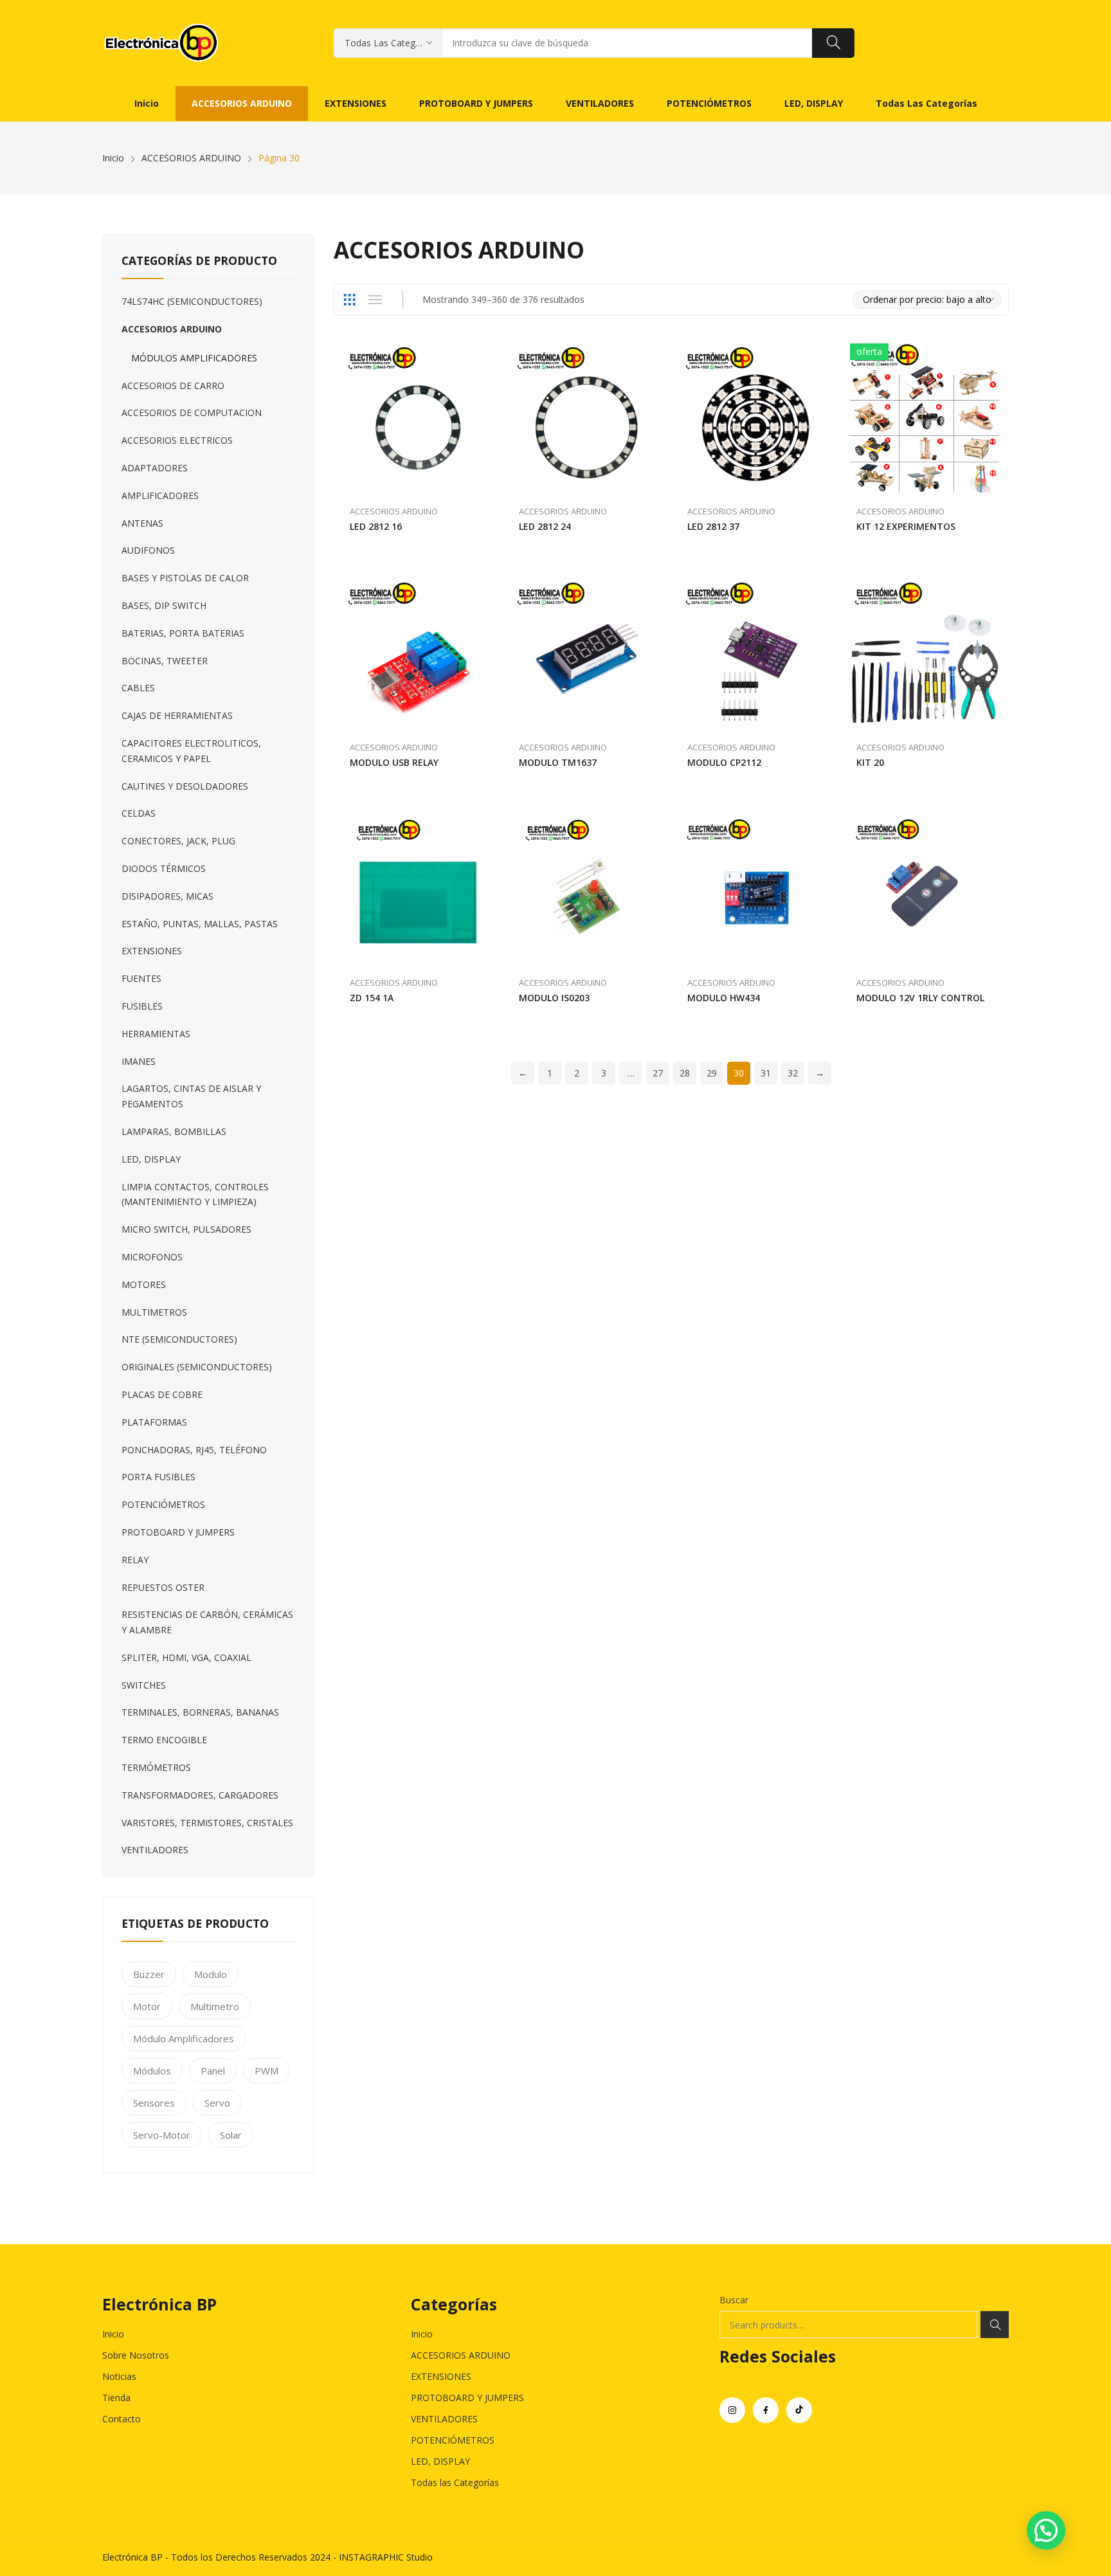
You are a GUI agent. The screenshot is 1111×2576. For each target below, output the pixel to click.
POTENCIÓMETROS (163, 1504)
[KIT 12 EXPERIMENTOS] (925, 418)
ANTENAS (142, 523)
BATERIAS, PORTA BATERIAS (183, 633)
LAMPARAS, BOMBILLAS (174, 1131)
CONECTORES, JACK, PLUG (178, 841)
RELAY (135, 1560)
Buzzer (149, 1974)
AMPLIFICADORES (160, 495)
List (375, 300)
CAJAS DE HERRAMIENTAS (177, 715)
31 (766, 1073)
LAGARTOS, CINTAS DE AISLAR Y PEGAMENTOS (191, 1096)
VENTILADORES (155, 1850)
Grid (349, 300)
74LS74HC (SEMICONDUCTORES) (192, 301)
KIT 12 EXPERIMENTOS (906, 526)
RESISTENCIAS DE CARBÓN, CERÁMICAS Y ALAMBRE (207, 1622)
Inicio (113, 2334)
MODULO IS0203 (554, 998)
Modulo (211, 1974)
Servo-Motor (162, 2135)
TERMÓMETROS (156, 1767)
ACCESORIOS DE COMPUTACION (192, 413)
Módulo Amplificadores (184, 2038)
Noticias (119, 2376)
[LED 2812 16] (418, 418)
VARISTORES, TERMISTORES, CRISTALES (207, 1823)
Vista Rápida (487, 356)
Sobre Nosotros (136, 2355)
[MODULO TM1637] (587, 654)
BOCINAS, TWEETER (165, 661)
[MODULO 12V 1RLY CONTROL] (925, 890)
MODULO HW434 (724, 998)
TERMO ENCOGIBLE (164, 1740)
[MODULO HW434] (756, 890)
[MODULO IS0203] (587, 890)
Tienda (116, 2398)
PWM (266, 2071)
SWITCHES (144, 1685)
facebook (766, 2410)
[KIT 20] (925, 654)
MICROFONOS (152, 1257)
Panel (213, 2071)
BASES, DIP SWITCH (164, 605)
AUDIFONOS (148, 550)
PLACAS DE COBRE (162, 1394)
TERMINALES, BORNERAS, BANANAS (200, 1712)
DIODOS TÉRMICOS (164, 868)
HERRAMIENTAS (156, 1034)
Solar (231, 2135)
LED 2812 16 (376, 526)
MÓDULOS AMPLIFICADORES (194, 358)
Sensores (154, 2103)
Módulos (152, 2071)
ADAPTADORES (155, 468)
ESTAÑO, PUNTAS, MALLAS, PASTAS (200, 924)
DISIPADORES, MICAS (167, 896)
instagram (732, 2410)
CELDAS (139, 813)
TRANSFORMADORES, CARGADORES (200, 1795)
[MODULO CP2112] (756, 654)
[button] (1046, 2530)
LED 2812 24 (545, 526)
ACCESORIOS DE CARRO (173, 385)
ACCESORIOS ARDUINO (394, 511)
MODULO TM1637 (558, 762)
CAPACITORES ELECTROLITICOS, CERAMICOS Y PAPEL (191, 751)
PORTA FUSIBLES (158, 1477)
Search (995, 2325)
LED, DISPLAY (151, 1159)
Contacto (122, 2419)
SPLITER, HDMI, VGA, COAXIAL (186, 1657)
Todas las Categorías (455, 2482)
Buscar (734, 2300)
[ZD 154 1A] (418, 890)
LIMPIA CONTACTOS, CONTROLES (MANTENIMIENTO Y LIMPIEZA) (195, 1194)
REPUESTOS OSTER (163, 1587)
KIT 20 (870, 762)
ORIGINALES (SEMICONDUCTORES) (197, 1367)
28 (685, 1073)
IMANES (139, 1061)
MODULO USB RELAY (394, 762)
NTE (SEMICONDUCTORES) (179, 1339)
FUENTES (141, 978)
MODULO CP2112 (724, 762)
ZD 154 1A (372, 998)
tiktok (799, 2410)
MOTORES (144, 1284)
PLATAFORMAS (154, 1422)
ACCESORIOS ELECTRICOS (177, 440)
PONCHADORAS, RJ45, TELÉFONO (194, 1450)
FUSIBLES (142, 1006)
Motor (147, 2006)
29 (712, 1073)
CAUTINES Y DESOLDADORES (185, 786)
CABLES (138, 688)
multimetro (215, 2006)
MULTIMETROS (154, 1312)
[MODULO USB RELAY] (418, 654)
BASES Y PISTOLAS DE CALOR (185, 578)
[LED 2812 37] (756, 418)
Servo (217, 2103)
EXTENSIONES (152, 951)
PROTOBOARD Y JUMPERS (178, 1532)
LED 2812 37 (713, 526)
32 (793, 1073)
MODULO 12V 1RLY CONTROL (920, 998)
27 (658, 1073)
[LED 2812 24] (587, 418)
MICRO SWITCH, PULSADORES (186, 1229)
